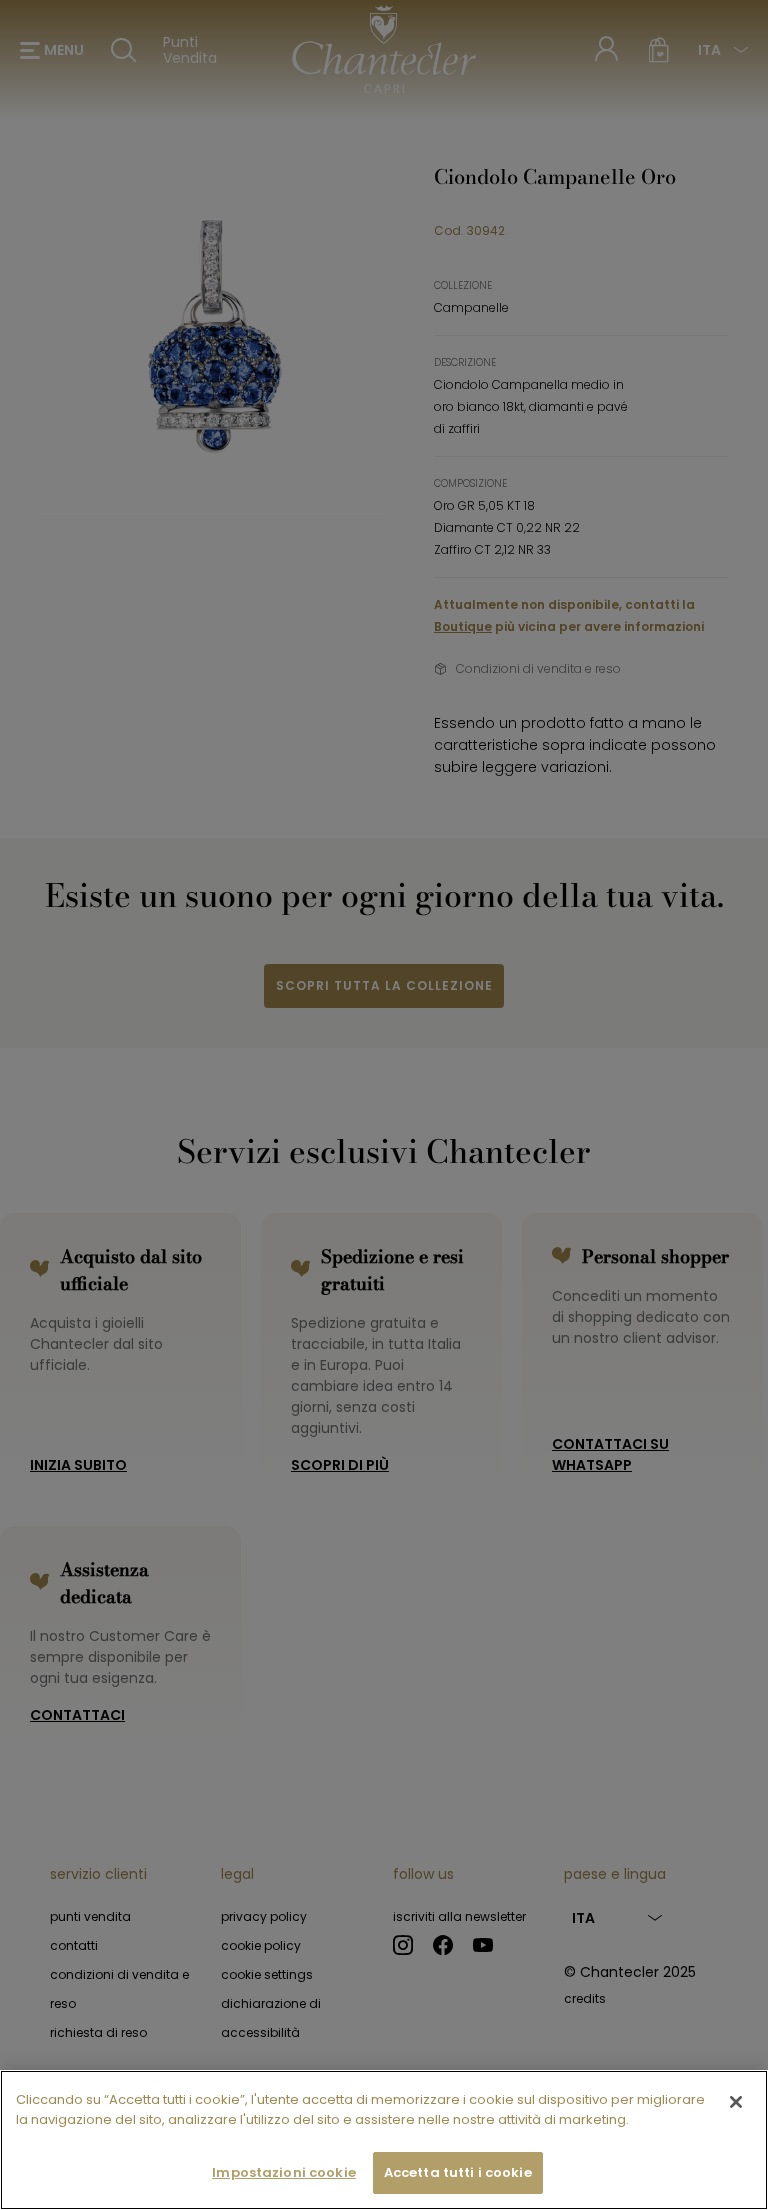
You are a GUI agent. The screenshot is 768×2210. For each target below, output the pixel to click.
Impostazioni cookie (283, 2172)
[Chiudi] (736, 2102)
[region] (384, 2140)
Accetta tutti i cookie (458, 2172)
